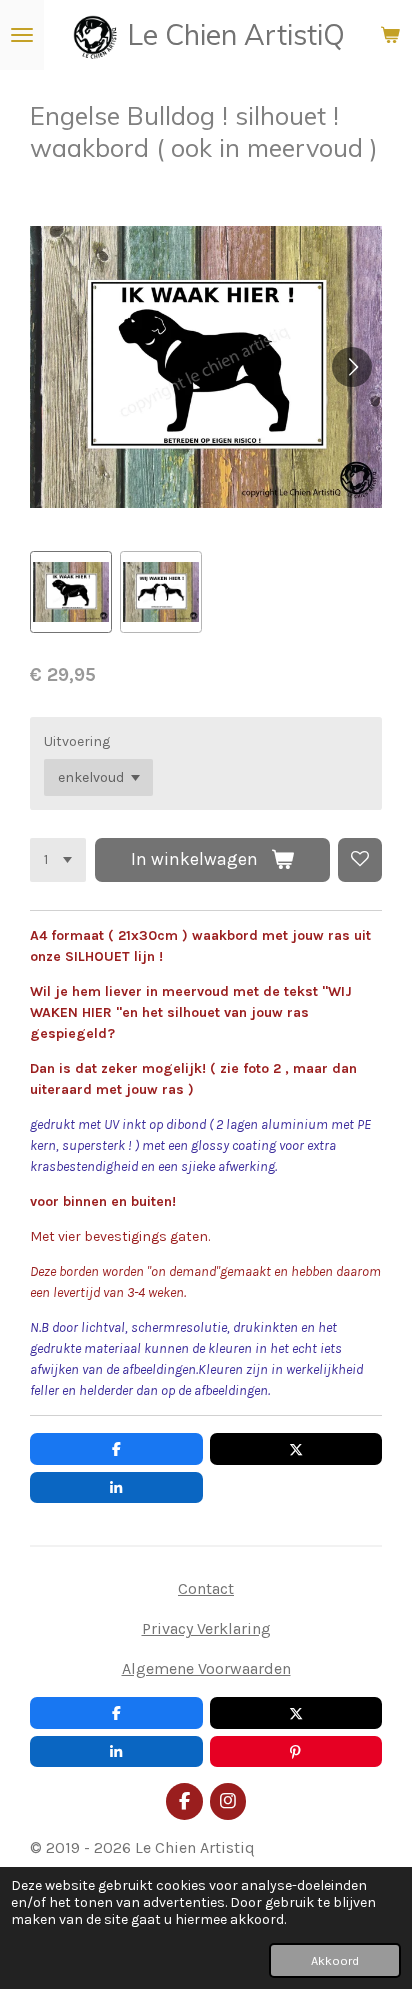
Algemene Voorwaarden (206, 1668)
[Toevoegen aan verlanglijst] (360, 860)
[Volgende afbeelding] (352, 367)
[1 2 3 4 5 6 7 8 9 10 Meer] (58, 860)
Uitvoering (77, 741)
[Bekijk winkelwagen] (390, 35)
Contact (206, 1588)
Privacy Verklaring (206, 1628)
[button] (71, 592)
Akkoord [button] (335, 1960)
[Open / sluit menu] (22, 35)
